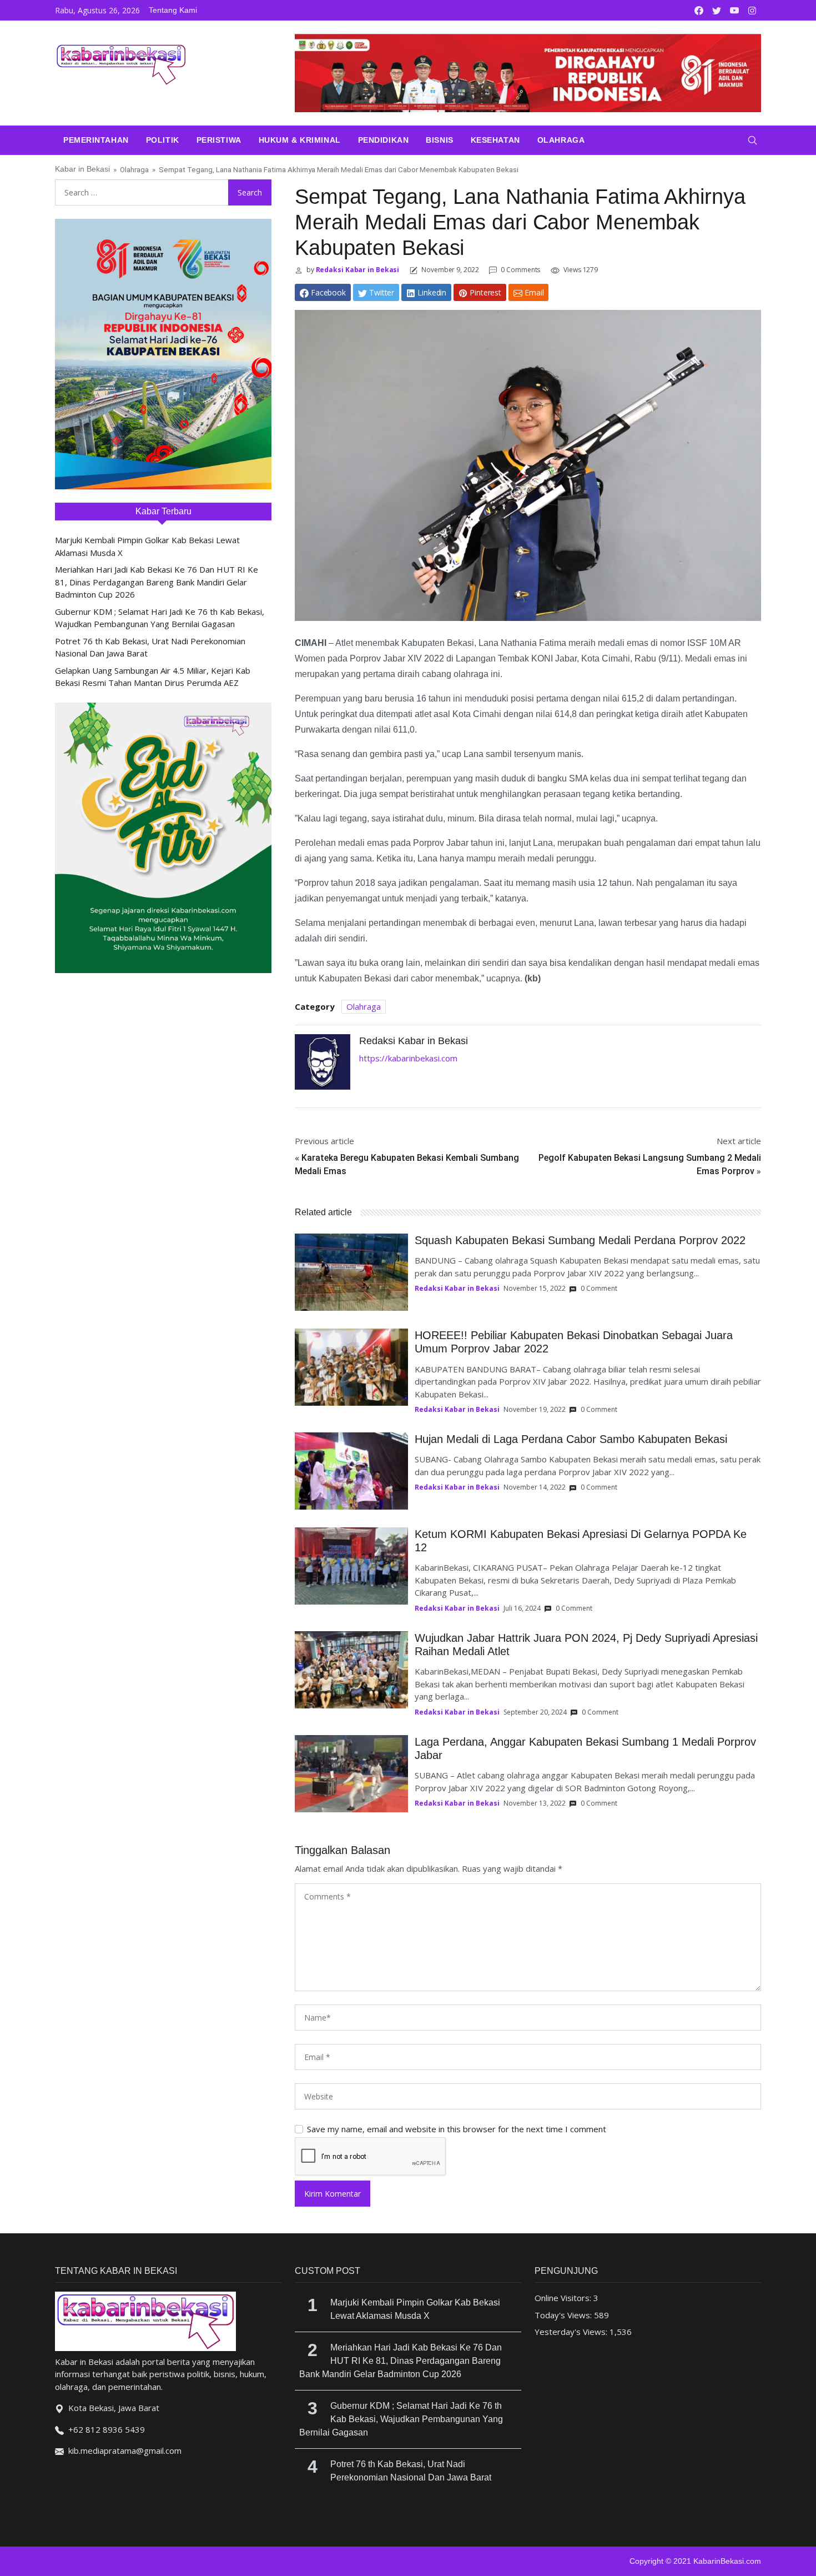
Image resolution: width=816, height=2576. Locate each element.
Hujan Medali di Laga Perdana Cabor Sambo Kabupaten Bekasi (571, 1439)
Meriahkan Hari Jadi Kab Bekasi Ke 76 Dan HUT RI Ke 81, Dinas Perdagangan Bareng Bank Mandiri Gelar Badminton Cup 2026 (157, 582)
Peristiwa (219, 140)
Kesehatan (495, 140)
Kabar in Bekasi (82, 169)
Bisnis (439, 140)
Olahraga (561, 140)
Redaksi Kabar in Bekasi (357, 270)
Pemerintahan (96, 140)
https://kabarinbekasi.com (408, 1058)
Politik (163, 140)
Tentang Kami (173, 10)
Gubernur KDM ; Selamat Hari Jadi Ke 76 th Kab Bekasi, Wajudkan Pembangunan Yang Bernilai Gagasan (401, 2419)
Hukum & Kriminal (300, 140)
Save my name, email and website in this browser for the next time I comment (457, 2129)
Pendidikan (384, 140)
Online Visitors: (564, 2298)
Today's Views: (564, 2315)
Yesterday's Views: (572, 2332)
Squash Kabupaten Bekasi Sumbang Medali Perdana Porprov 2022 (580, 1240)
